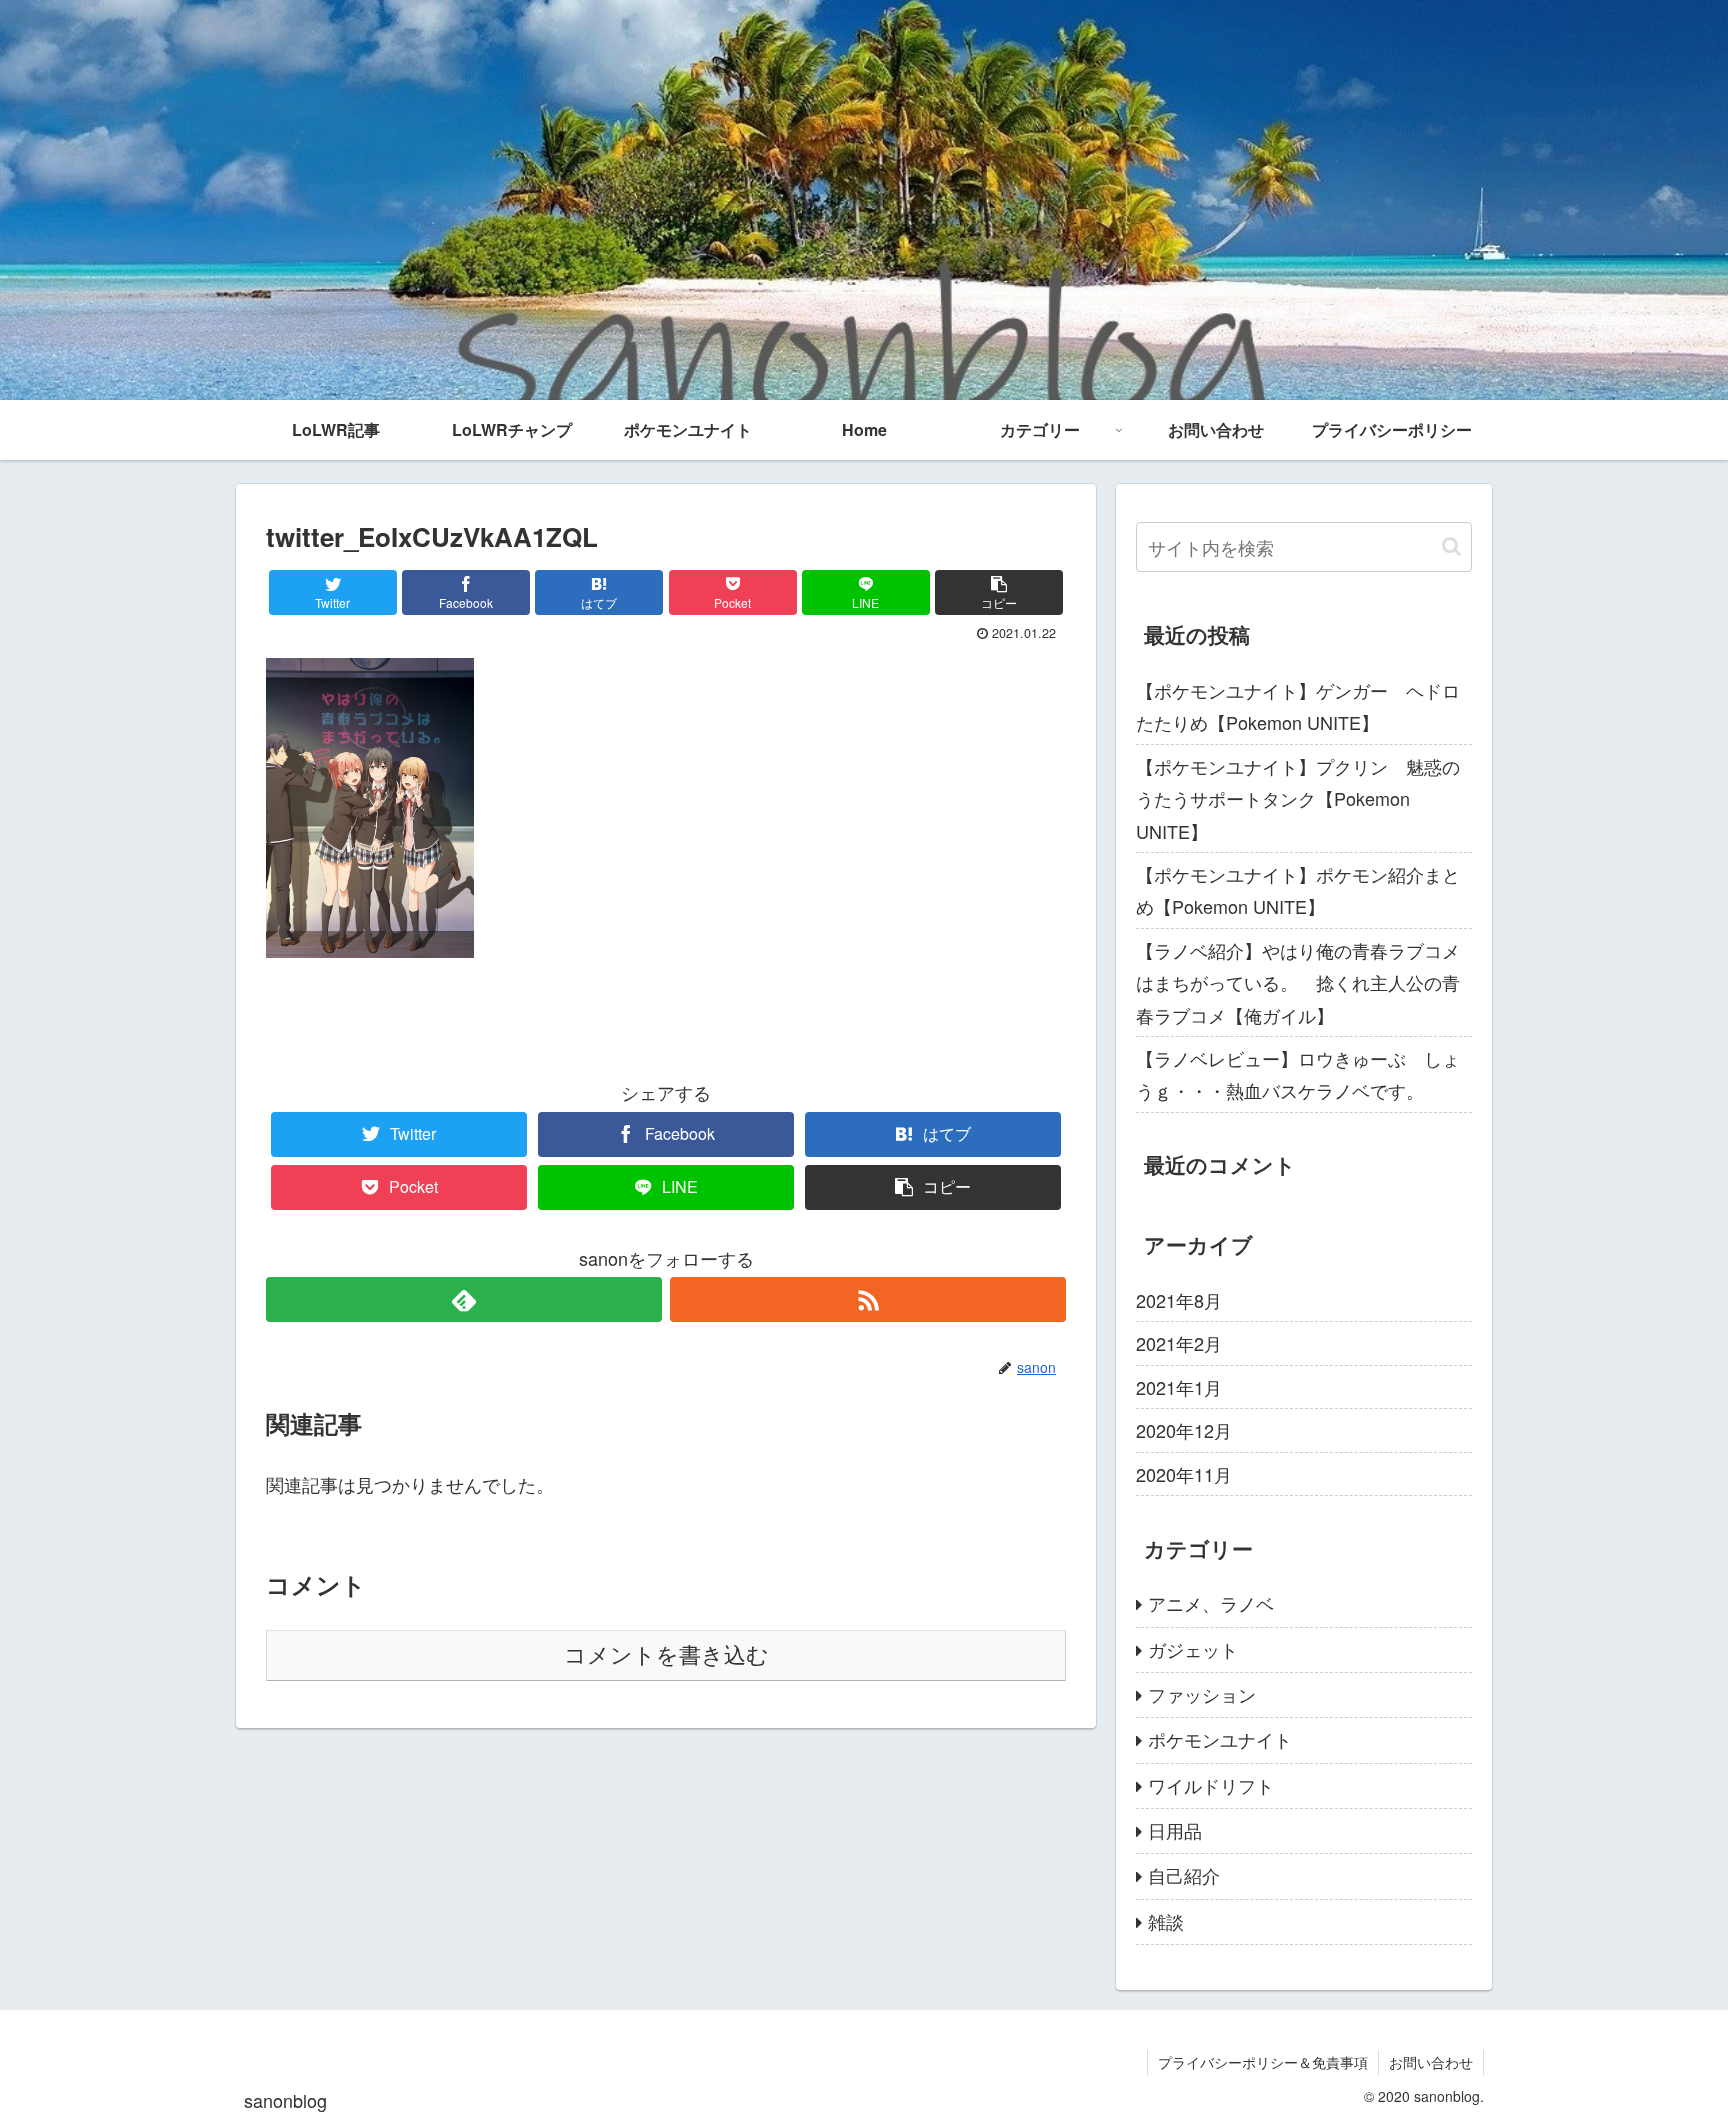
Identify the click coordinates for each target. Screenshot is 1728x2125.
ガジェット (1193, 1649)
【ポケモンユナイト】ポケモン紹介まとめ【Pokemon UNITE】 (1298, 890)
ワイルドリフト (1211, 1785)
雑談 (1166, 1921)
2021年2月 (1179, 1343)
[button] (1451, 546)
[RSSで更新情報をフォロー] (868, 1299)
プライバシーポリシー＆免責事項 (1263, 2062)
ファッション (1202, 1694)
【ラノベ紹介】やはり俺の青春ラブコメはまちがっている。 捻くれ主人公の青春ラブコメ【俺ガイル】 (1298, 982)
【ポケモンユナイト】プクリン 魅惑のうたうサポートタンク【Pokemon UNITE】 (1298, 798)
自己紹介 (1184, 1875)
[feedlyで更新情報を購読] (464, 1299)
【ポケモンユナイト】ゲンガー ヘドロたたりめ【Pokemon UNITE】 (1298, 706)
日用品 (1175, 1830)
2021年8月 (1179, 1300)
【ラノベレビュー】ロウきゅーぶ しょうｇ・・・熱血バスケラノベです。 (1298, 1074)
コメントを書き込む (666, 1655)
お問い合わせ (1431, 2062)
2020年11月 (1184, 1474)
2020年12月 (1184, 1430)
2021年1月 (1179, 1387)
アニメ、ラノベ (1211, 1603)
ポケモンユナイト (1220, 1739)
